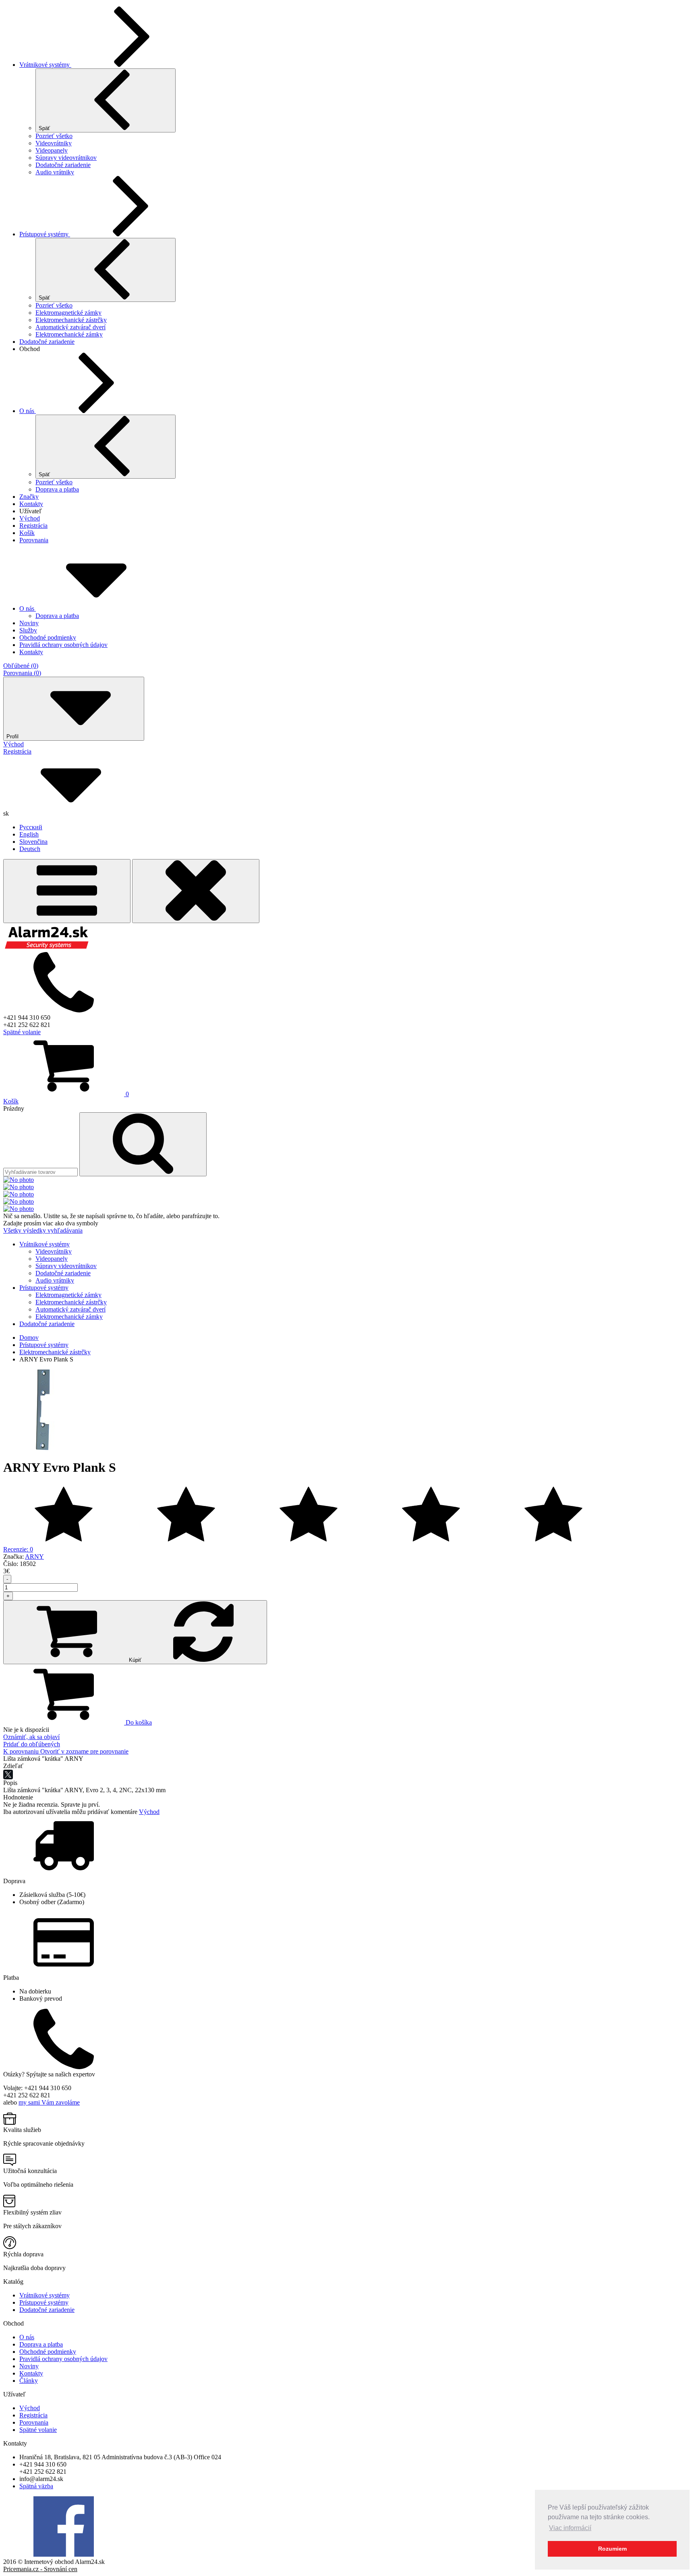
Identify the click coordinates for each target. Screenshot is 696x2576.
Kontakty (31, 504)
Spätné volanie (22, 1032)
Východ (30, 518)
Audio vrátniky (55, 172)
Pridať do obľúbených (32, 1744)
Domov (29, 1338)
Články (29, 2381)
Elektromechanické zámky (69, 334)
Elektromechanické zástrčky (71, 320)
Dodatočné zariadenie (63, 165)
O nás (28, 411)
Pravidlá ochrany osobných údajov (63, 2359)
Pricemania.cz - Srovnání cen (40, 2569)
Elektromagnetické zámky (68, 313)
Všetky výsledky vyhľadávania (43, 1230)
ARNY (34, 1557)
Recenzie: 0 (18, 1549)
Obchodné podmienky (48, 2352)
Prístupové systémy (45, 234)
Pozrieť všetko (54, 136)
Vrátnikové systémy (45, 65)
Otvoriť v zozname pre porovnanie (84, 1751)
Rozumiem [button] (612, 2549)
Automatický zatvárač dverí (70, 327)
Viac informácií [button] (570, 2528)
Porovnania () (22, 673)
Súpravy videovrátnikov (66, 158)
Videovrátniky (54, 143)
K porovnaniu (22, 1751)
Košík (27, 533)
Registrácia (33, 526)
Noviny (29, 2366)
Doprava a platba (57, 489)
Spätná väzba (36, 2486)
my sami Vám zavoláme (49, 2102)
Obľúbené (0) (21, 666)
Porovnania (34, 540)
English (29, 834)
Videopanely (52, 150)
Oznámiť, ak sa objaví (31, 1737)
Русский (31, 827)
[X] (8, 1774)
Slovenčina (33, 842)
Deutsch (30, 849)
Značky (29, 497)
